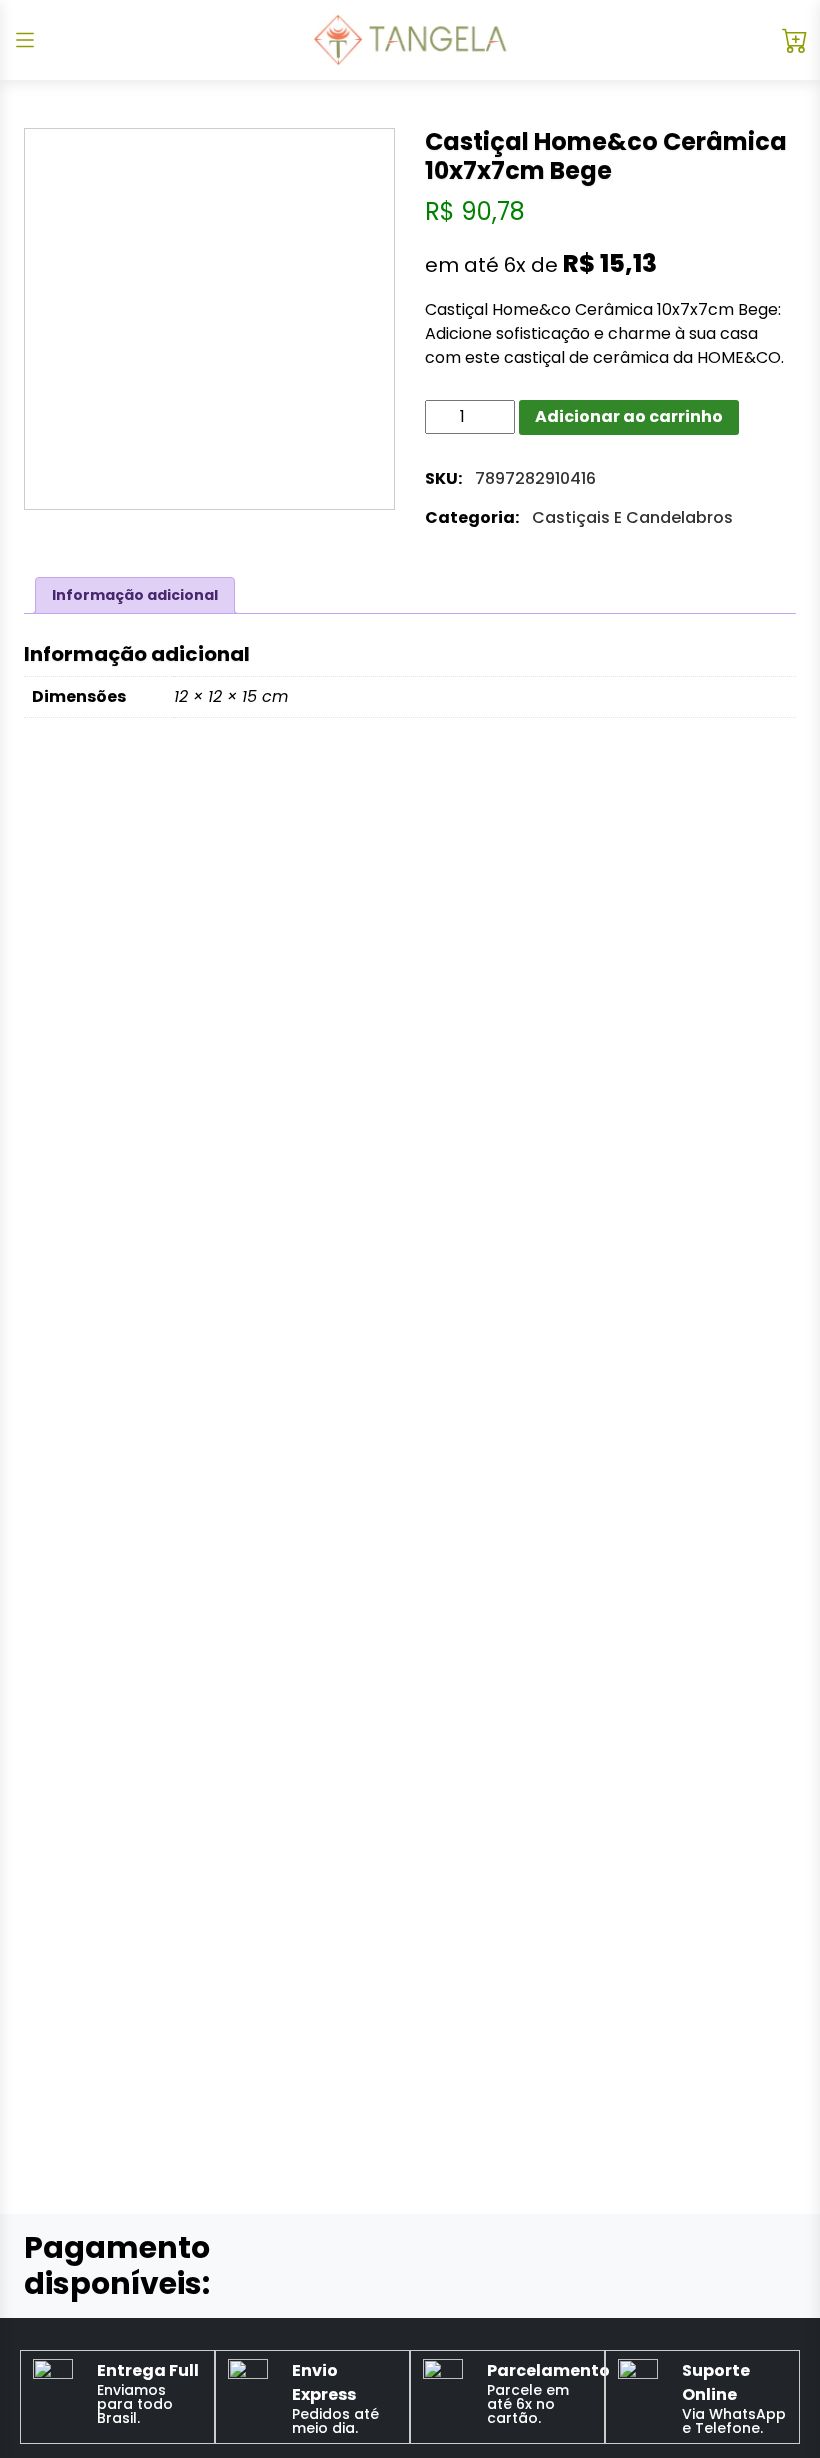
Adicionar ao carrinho (629, 416)
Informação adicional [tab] (135, 595)
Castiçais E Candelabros (632, 517)
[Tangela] (410, 40)
